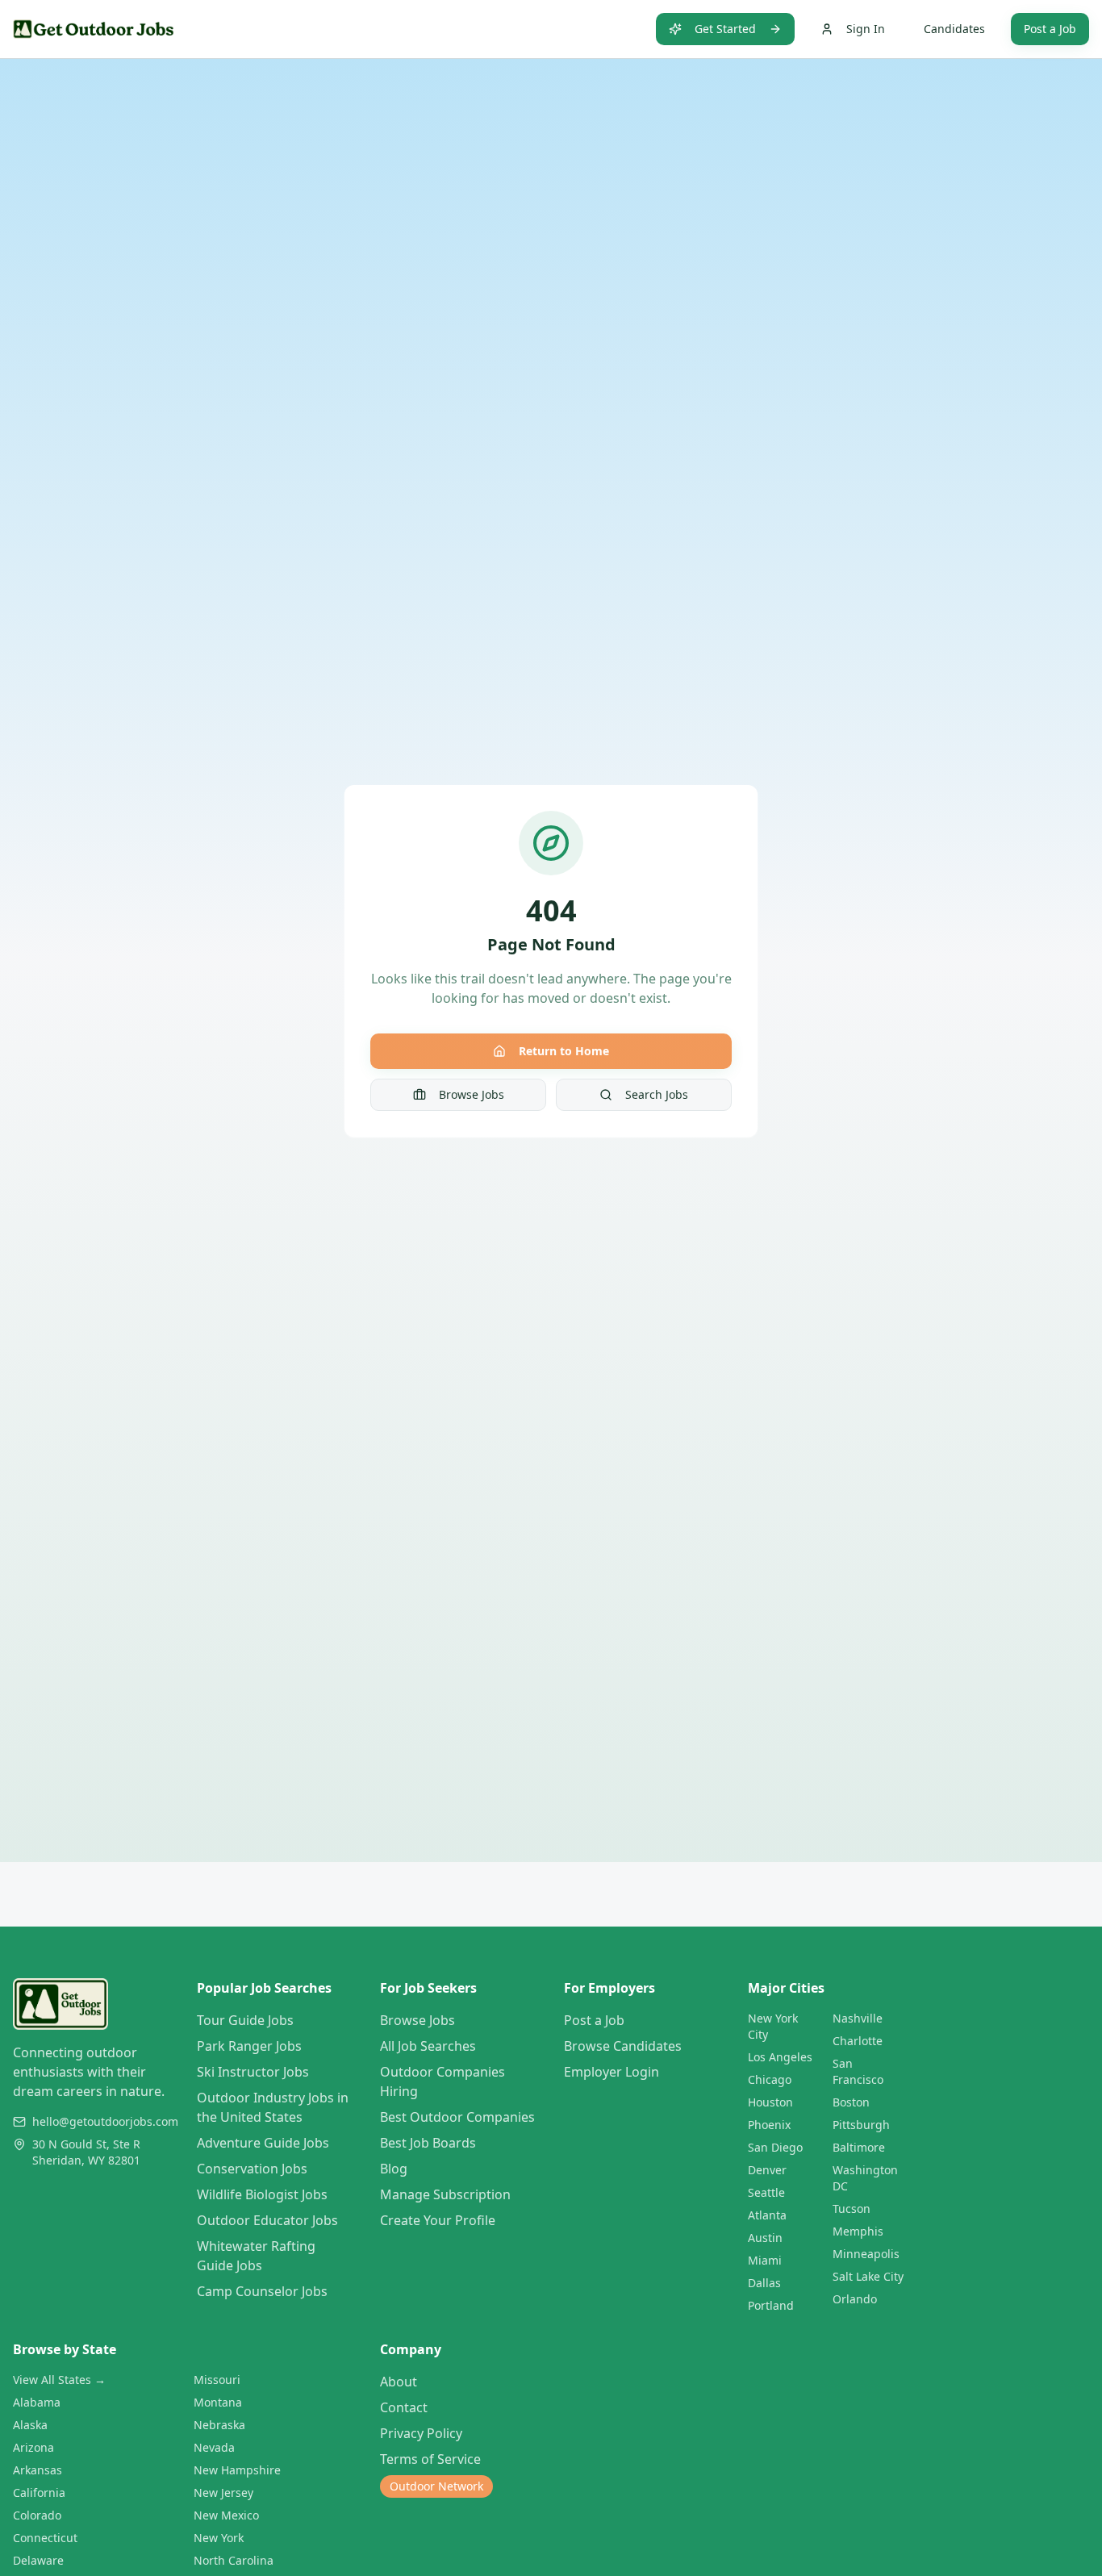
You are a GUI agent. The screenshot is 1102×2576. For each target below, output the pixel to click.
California (39, 2492)
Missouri (217, 2380)
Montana (218, 2402)
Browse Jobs (472, 1094)
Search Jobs (657, 1094)
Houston (770, 2102)
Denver (767, 2170)
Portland (771, 2305)
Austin (765, 2238)
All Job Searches (428, 2046)
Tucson (852, 2209)
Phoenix (769, 2125)
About (399, 2382)
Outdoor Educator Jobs (267, 2220)
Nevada (214, 2447)
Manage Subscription (445, 2194)
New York (219, 2538)
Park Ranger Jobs (249, 2046)
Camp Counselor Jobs (262, 2291)
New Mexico (226, 2515)
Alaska (30, 2425)
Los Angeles (780, 2057)
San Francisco (858, 2071)
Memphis (858, 2231)
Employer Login (612, 2072)
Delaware (38, 2560)
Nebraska (219, 2425)
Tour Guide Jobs (245, 2020)
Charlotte (858, 2041)
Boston (851, 2102)
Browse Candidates (623, 2046)
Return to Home (564, 1051)
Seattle (766, 2192)
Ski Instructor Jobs (253, 2072)
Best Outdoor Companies (457, 2117)
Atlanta (767, 2215)
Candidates (954, 29)
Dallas (764, 2283)
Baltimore (859, 2147)
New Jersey (223, 2492)
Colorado (37, 2515)
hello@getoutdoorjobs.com (105, 2121)
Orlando (855, 2299)
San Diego (775, 2147)
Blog (394, 2169)
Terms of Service (430, 2459)
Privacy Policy (421, 2433)
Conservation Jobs (252, 2169)
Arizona (33, 2447)
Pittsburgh (861, 2125)
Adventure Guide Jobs (263, 2143)
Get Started (725, 29)
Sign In (866, 29)
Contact (404, 2407)
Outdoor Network (436, 2486)
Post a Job (1050, 29)
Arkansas (38, 2470)
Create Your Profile (438, 2220)
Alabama (37, 2402)
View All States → (59, 2380)
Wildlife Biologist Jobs (262, 2194)
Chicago (770, 2079)
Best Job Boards (428, 2143)
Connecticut (45, 2538)
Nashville (858, 2018)
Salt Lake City (868, 2276)
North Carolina (234, 2560)
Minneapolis (866, 2254)
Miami (765, 2260)
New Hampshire (237, 2470)
